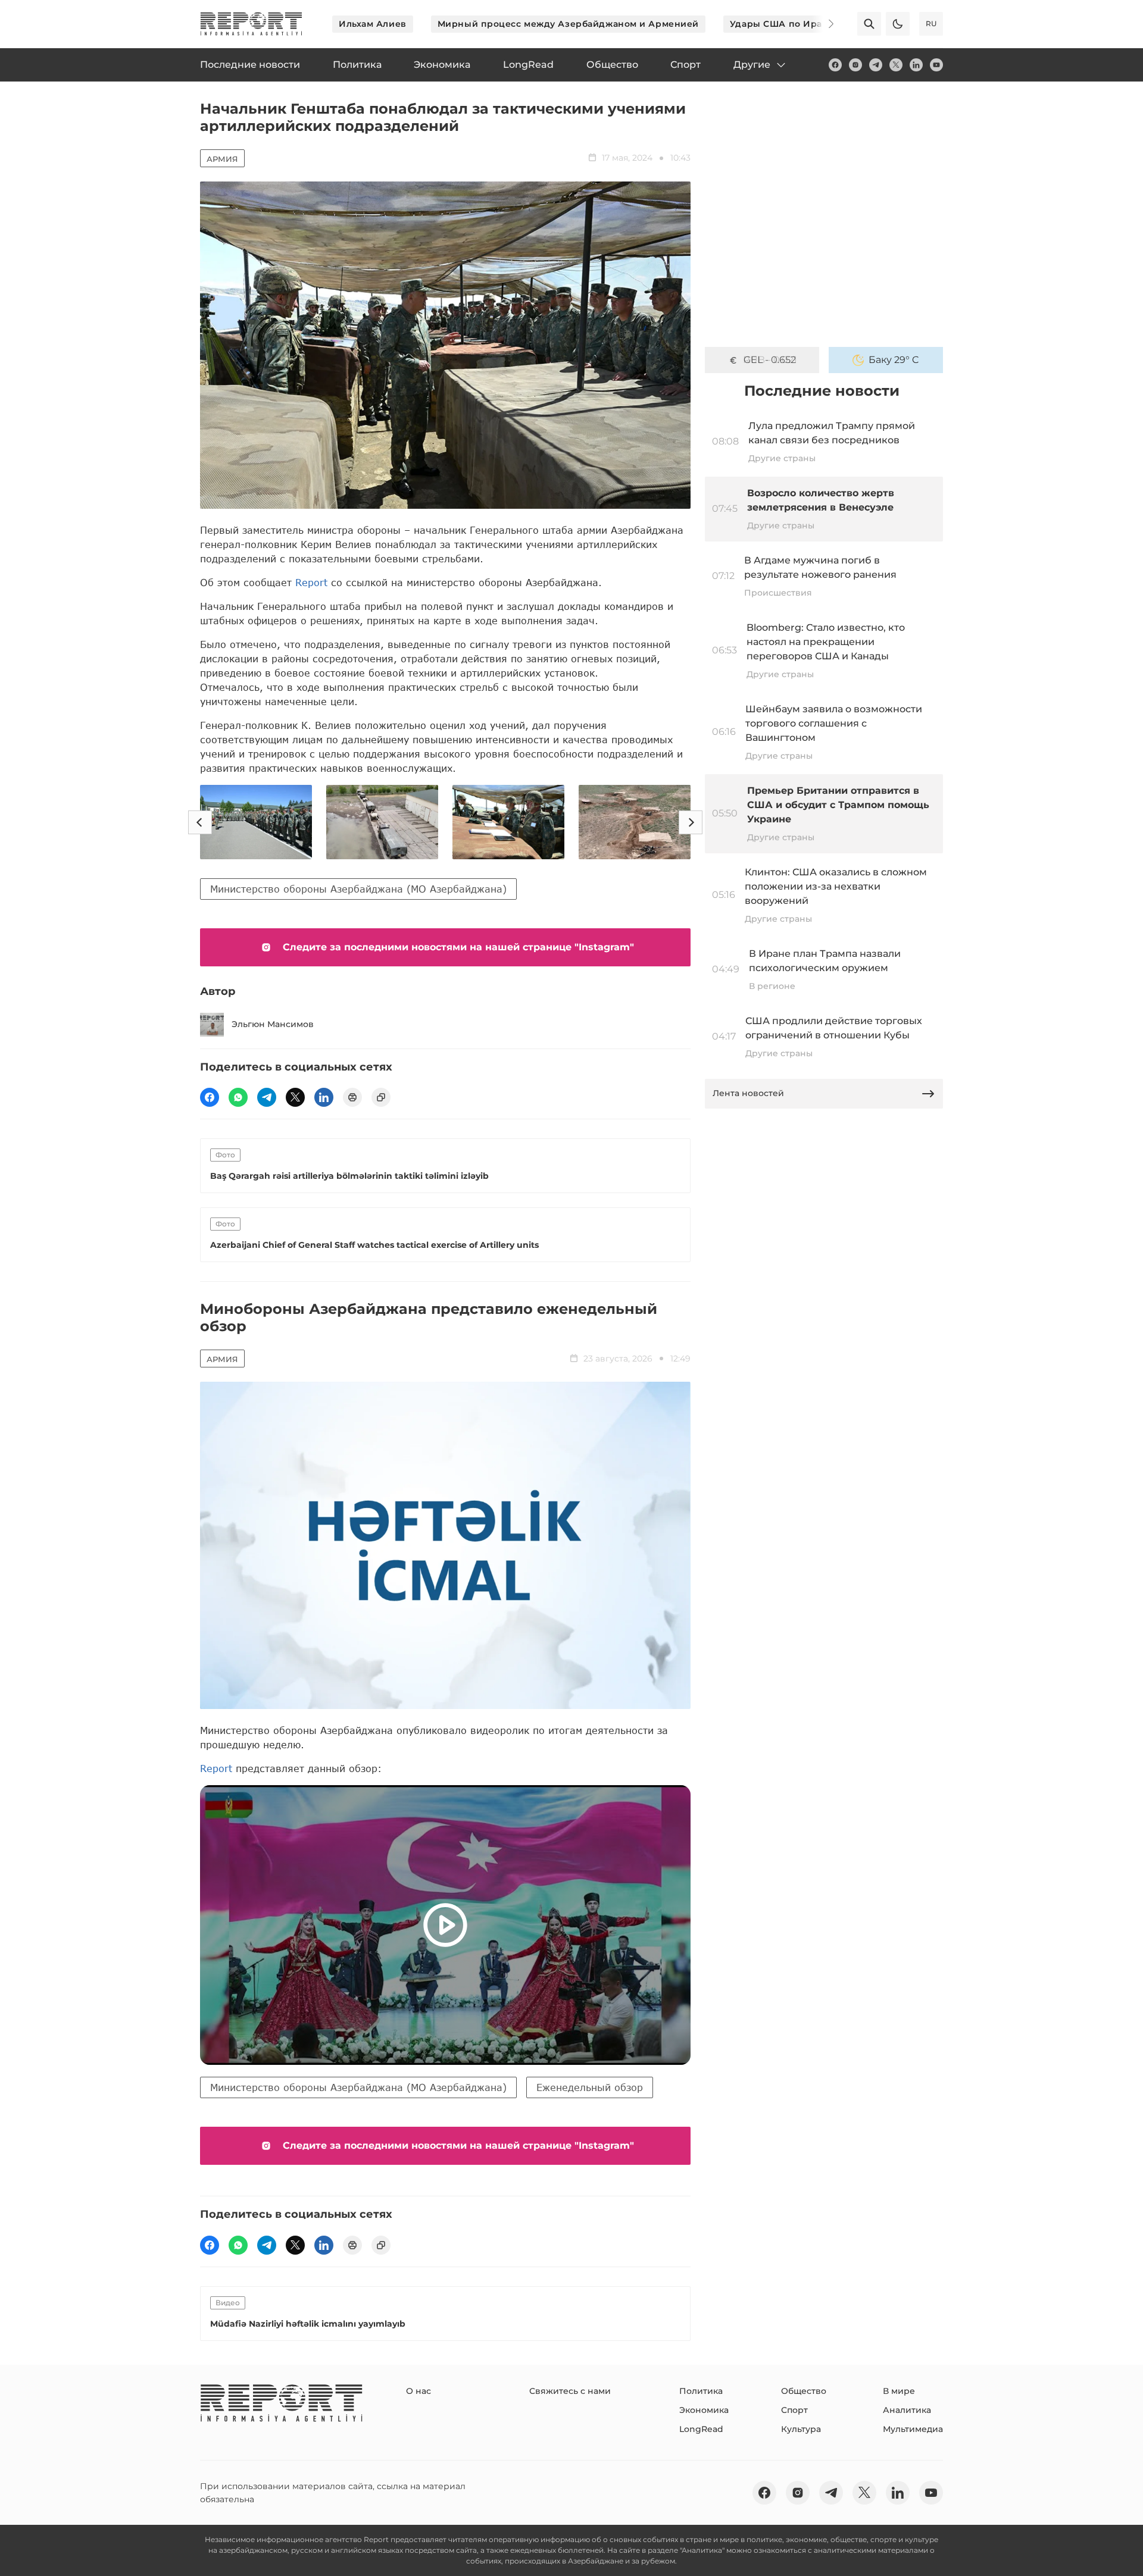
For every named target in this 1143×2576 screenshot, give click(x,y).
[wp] (238, 1097)
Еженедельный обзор (590, 2087)
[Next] (823, 24)
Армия (222, 159)
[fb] (835, 65)
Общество (804, 2391)
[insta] (855, 65)
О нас (419, 2391)
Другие (752, 65)
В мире (899, 2391)
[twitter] (896, 65)
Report (311, 582)
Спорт (794, 2410)
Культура (801, 2429)
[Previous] (200, 822)
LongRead (701, 2429)
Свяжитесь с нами (570, 2391)
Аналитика (907, 2410)
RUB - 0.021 (770, 360)
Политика (701, 2391)
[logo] (251, 24)
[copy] (381, 1097)
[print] (352, 1097)
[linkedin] (916, 65)
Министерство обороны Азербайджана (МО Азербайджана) (358, 889)
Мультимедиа (913, 2429)
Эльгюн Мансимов (273, 1024)
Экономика (704, 2410)
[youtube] (936, 65)
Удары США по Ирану (782, 24)
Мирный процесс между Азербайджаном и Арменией (568, 24)
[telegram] (876, 65)
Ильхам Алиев (373, 24)
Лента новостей (748, 1093)
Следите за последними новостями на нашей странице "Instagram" (458, 947)
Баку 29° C (894, 360)
